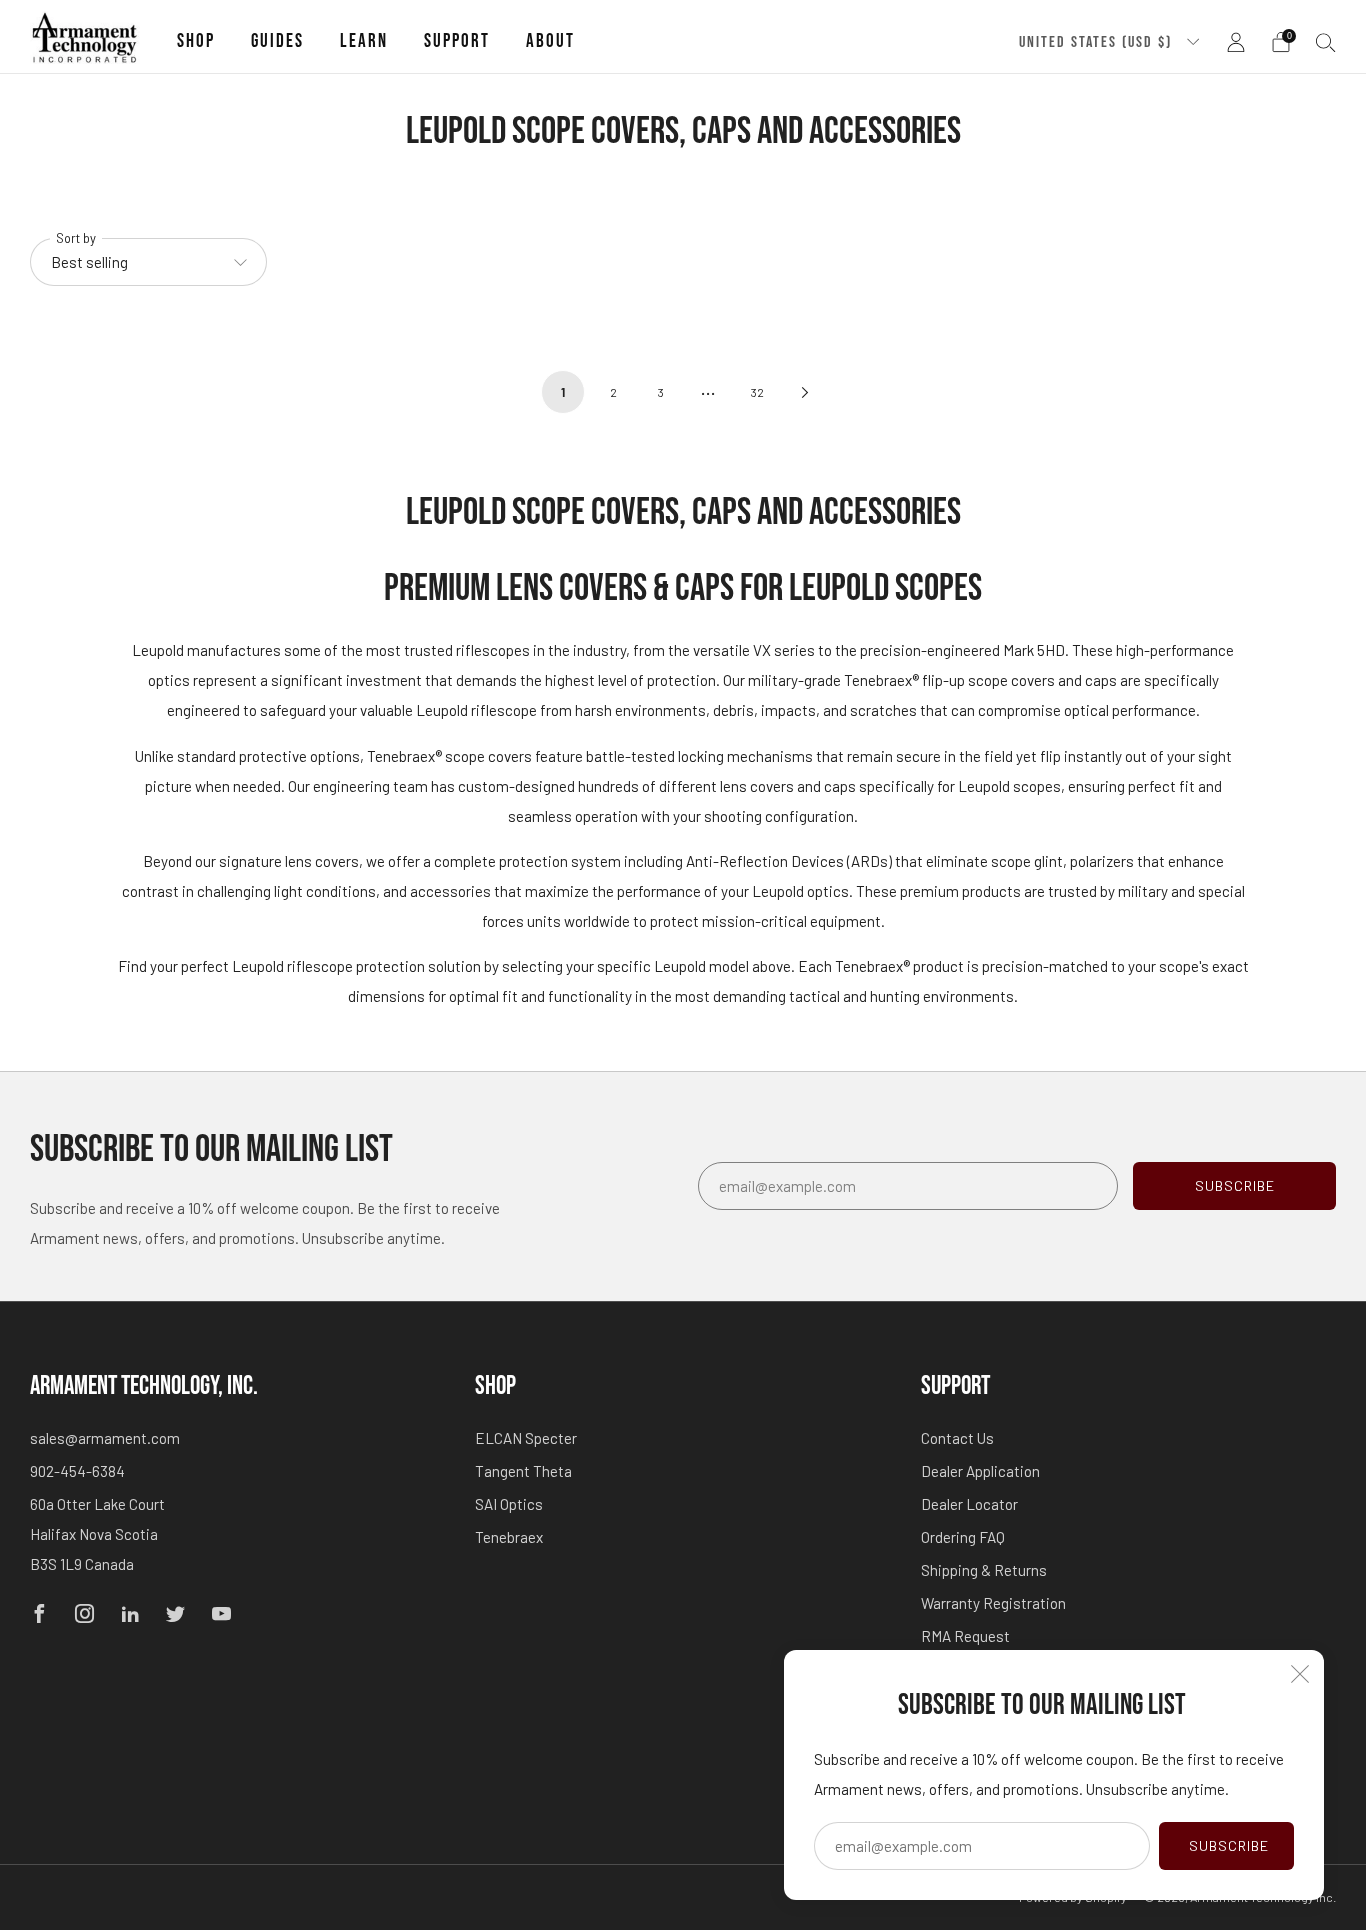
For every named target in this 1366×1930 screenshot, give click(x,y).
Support (457, 41)
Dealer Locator (969, 1504)
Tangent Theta (523, 1471)
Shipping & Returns (984, 1570)
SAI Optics (509, 1504)
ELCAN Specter (526, 1438)
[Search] (1326, 42)
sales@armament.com (105, 1438)
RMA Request (965, 1636)
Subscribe (1229, 1845)
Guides (277, 41)
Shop (196, 41)
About (550, 41)
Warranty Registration (993, 1603)
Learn (364, 41)
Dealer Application (980, 1471)
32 (757, 392)
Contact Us (957, 1438)
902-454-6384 (77, 1471)
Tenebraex (509, 1537)
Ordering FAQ (963, 1537)
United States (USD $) (1098, 42)
